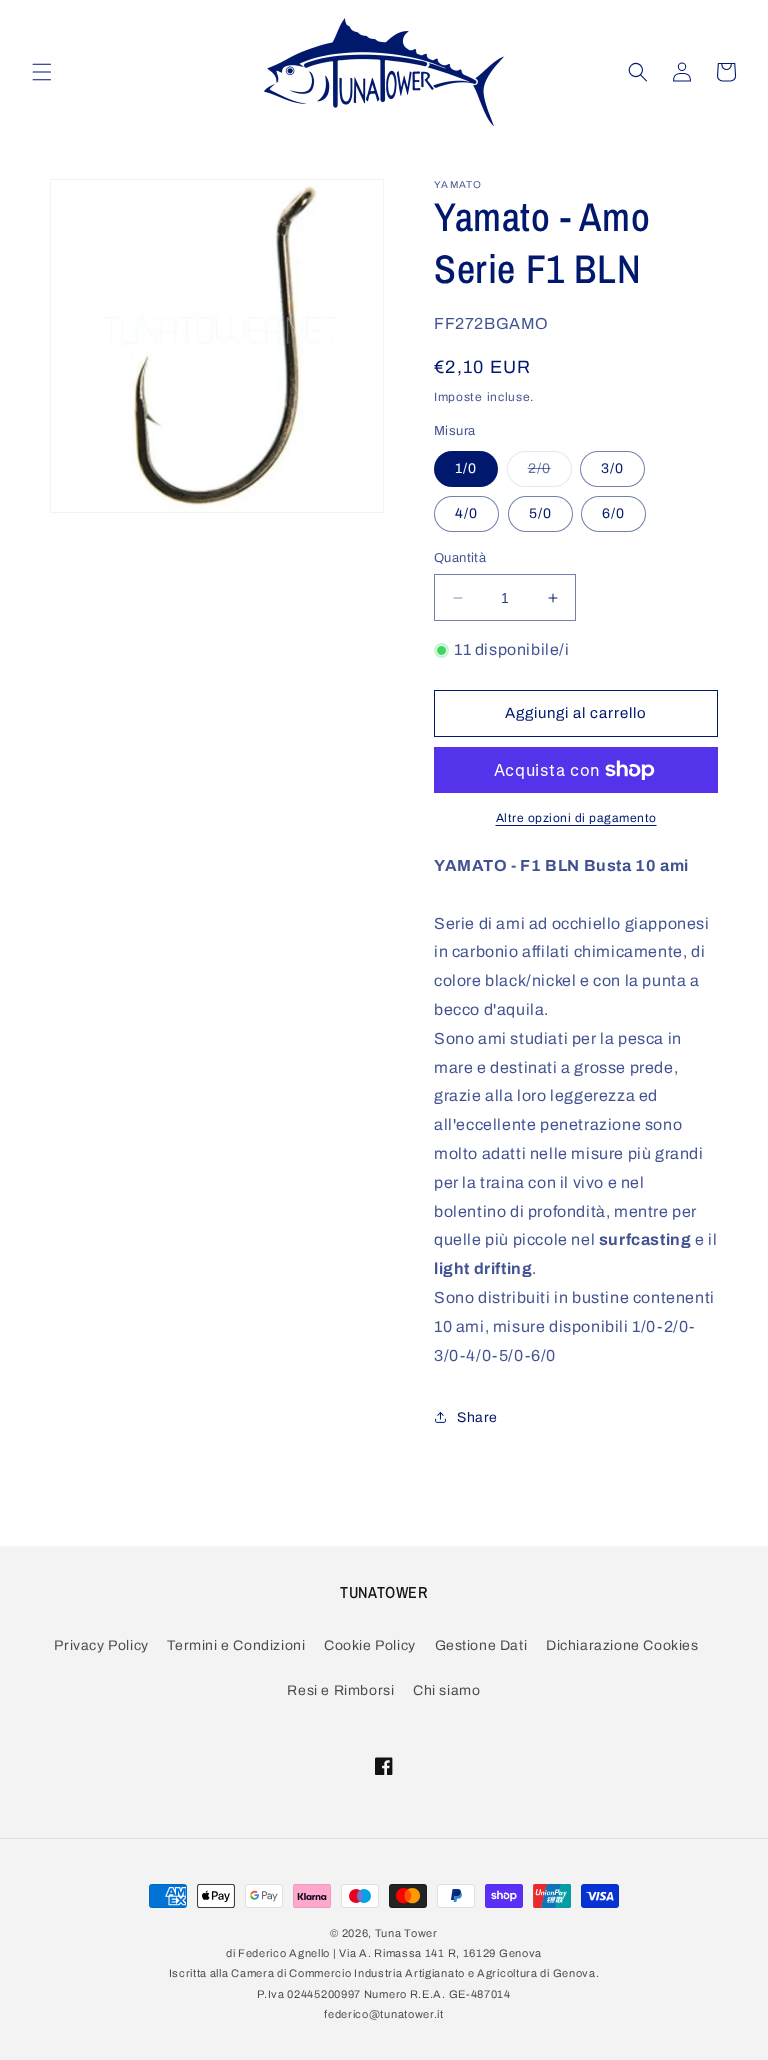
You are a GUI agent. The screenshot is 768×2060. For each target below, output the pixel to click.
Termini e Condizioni (236, 1645)
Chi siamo (446, 1690)
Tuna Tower (406, 1933)
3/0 (612, 468)
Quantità (460, 558)
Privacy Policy (101, 1645)
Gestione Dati (481, 1645)
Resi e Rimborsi (340, 1690)
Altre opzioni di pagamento (576, 818)
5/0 (540, 513)
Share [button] (477, 1417)
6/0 (613, 513)
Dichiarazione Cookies (622, 1645)
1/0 (466, 468)
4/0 (466, 513)
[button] (42, 72)
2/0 (550, 473)
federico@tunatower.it (384, 2014)
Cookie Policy (370, 1645)
